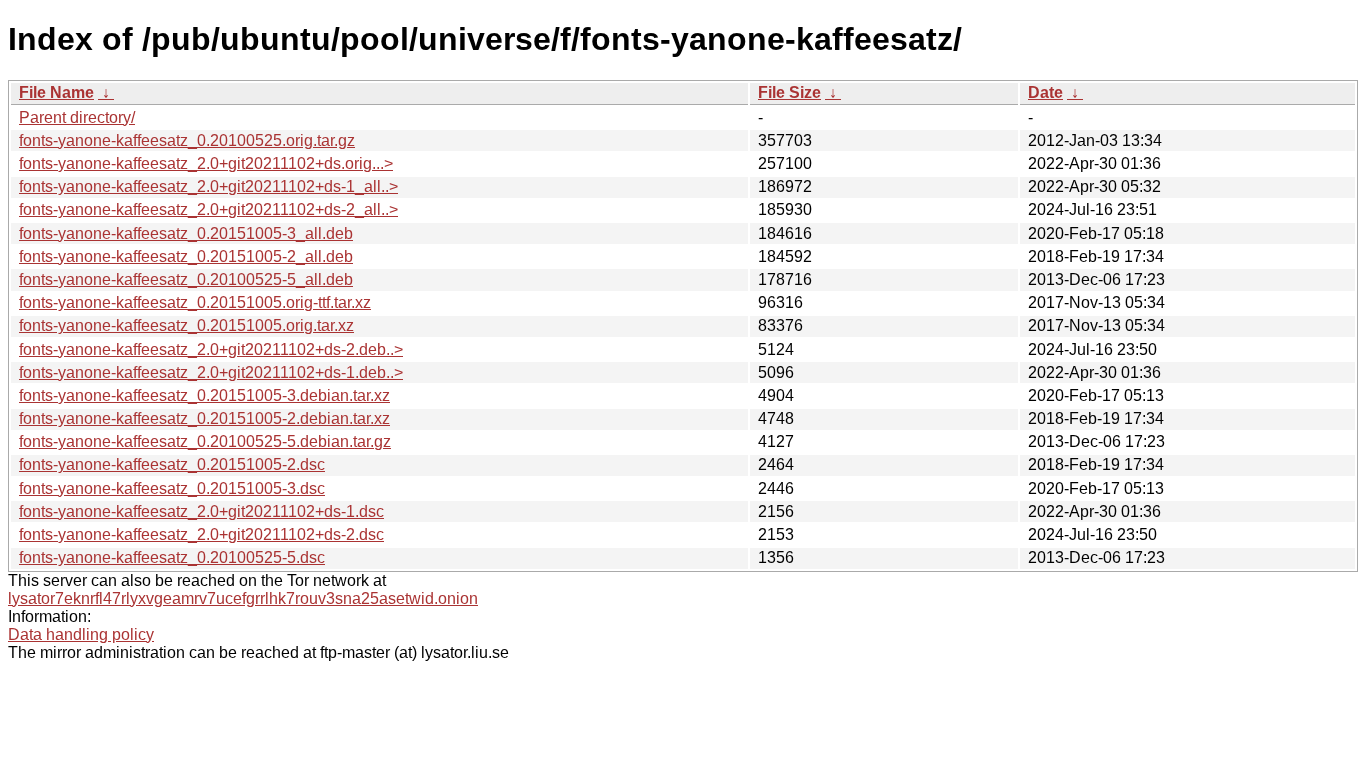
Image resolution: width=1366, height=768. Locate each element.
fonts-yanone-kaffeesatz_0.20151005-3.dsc (172, 488)
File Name (56, 92)
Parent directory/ (77, 117)
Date (1045, 92)
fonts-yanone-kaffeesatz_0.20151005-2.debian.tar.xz (204, 418)
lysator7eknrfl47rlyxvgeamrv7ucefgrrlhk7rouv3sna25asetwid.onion (243, 598)
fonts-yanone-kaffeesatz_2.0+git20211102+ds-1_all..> (208, 186)
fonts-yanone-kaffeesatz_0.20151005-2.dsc (172, 464)
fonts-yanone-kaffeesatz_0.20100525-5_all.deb (186, 279)
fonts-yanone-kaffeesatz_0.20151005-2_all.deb (186, 256)
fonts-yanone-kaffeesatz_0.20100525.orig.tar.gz (187, 140)
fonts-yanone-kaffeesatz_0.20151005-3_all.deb (186, 233)
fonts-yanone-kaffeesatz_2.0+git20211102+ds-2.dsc (201, 534)
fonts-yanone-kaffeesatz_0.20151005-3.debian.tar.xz (204, 395)
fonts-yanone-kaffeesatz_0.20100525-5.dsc (172, 557)
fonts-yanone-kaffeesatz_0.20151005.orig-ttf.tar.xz (195, 302)
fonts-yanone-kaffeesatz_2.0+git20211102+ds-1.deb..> (211, 372)
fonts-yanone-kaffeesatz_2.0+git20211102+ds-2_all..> (208, 209)
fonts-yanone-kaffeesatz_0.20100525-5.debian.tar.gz (205, 441)
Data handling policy (81, 634)
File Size (789, 92)
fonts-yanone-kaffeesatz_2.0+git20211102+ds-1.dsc (201, 511)
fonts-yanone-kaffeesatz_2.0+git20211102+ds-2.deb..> (211, 349)
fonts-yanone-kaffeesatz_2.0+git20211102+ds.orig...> (206, 163)
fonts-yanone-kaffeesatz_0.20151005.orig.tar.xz (186, 325)
